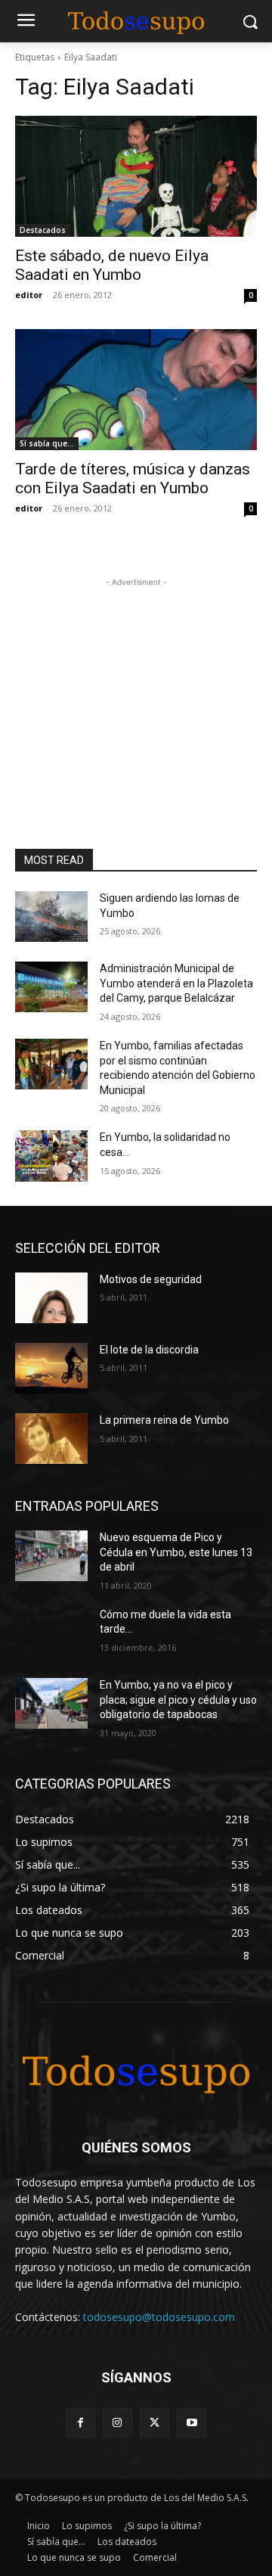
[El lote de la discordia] (51, 1368)
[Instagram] (117, 2423)
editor (29, 295)
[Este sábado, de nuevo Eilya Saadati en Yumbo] (136, 176)
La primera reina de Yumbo (164, 1420)
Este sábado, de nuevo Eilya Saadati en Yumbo (112, 265)
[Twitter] (155, 2423)
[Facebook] (80, 2423)
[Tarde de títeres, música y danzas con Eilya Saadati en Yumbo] (136, 390)
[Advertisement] (136, 685)
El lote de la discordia (149, 1350)
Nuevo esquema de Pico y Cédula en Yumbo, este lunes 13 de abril (176, 1552)
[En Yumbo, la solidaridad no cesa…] (51, 1156)
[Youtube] (192, 2423)
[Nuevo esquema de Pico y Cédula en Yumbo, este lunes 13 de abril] (51, 1556)
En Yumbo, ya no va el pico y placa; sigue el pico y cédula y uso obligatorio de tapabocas (178, 1700)
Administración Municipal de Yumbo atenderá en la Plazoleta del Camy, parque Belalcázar (176, 983)
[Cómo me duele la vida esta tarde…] (51, 1633)
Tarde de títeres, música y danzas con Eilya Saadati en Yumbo (133, 479)
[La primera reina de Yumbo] (51, 1439)
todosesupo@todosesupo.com (159, 2317)
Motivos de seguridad (151, 1279)
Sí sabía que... (47, 443)
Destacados (43, 230)
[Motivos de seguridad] (51, 1298)
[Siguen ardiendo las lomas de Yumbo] (51, 917)
